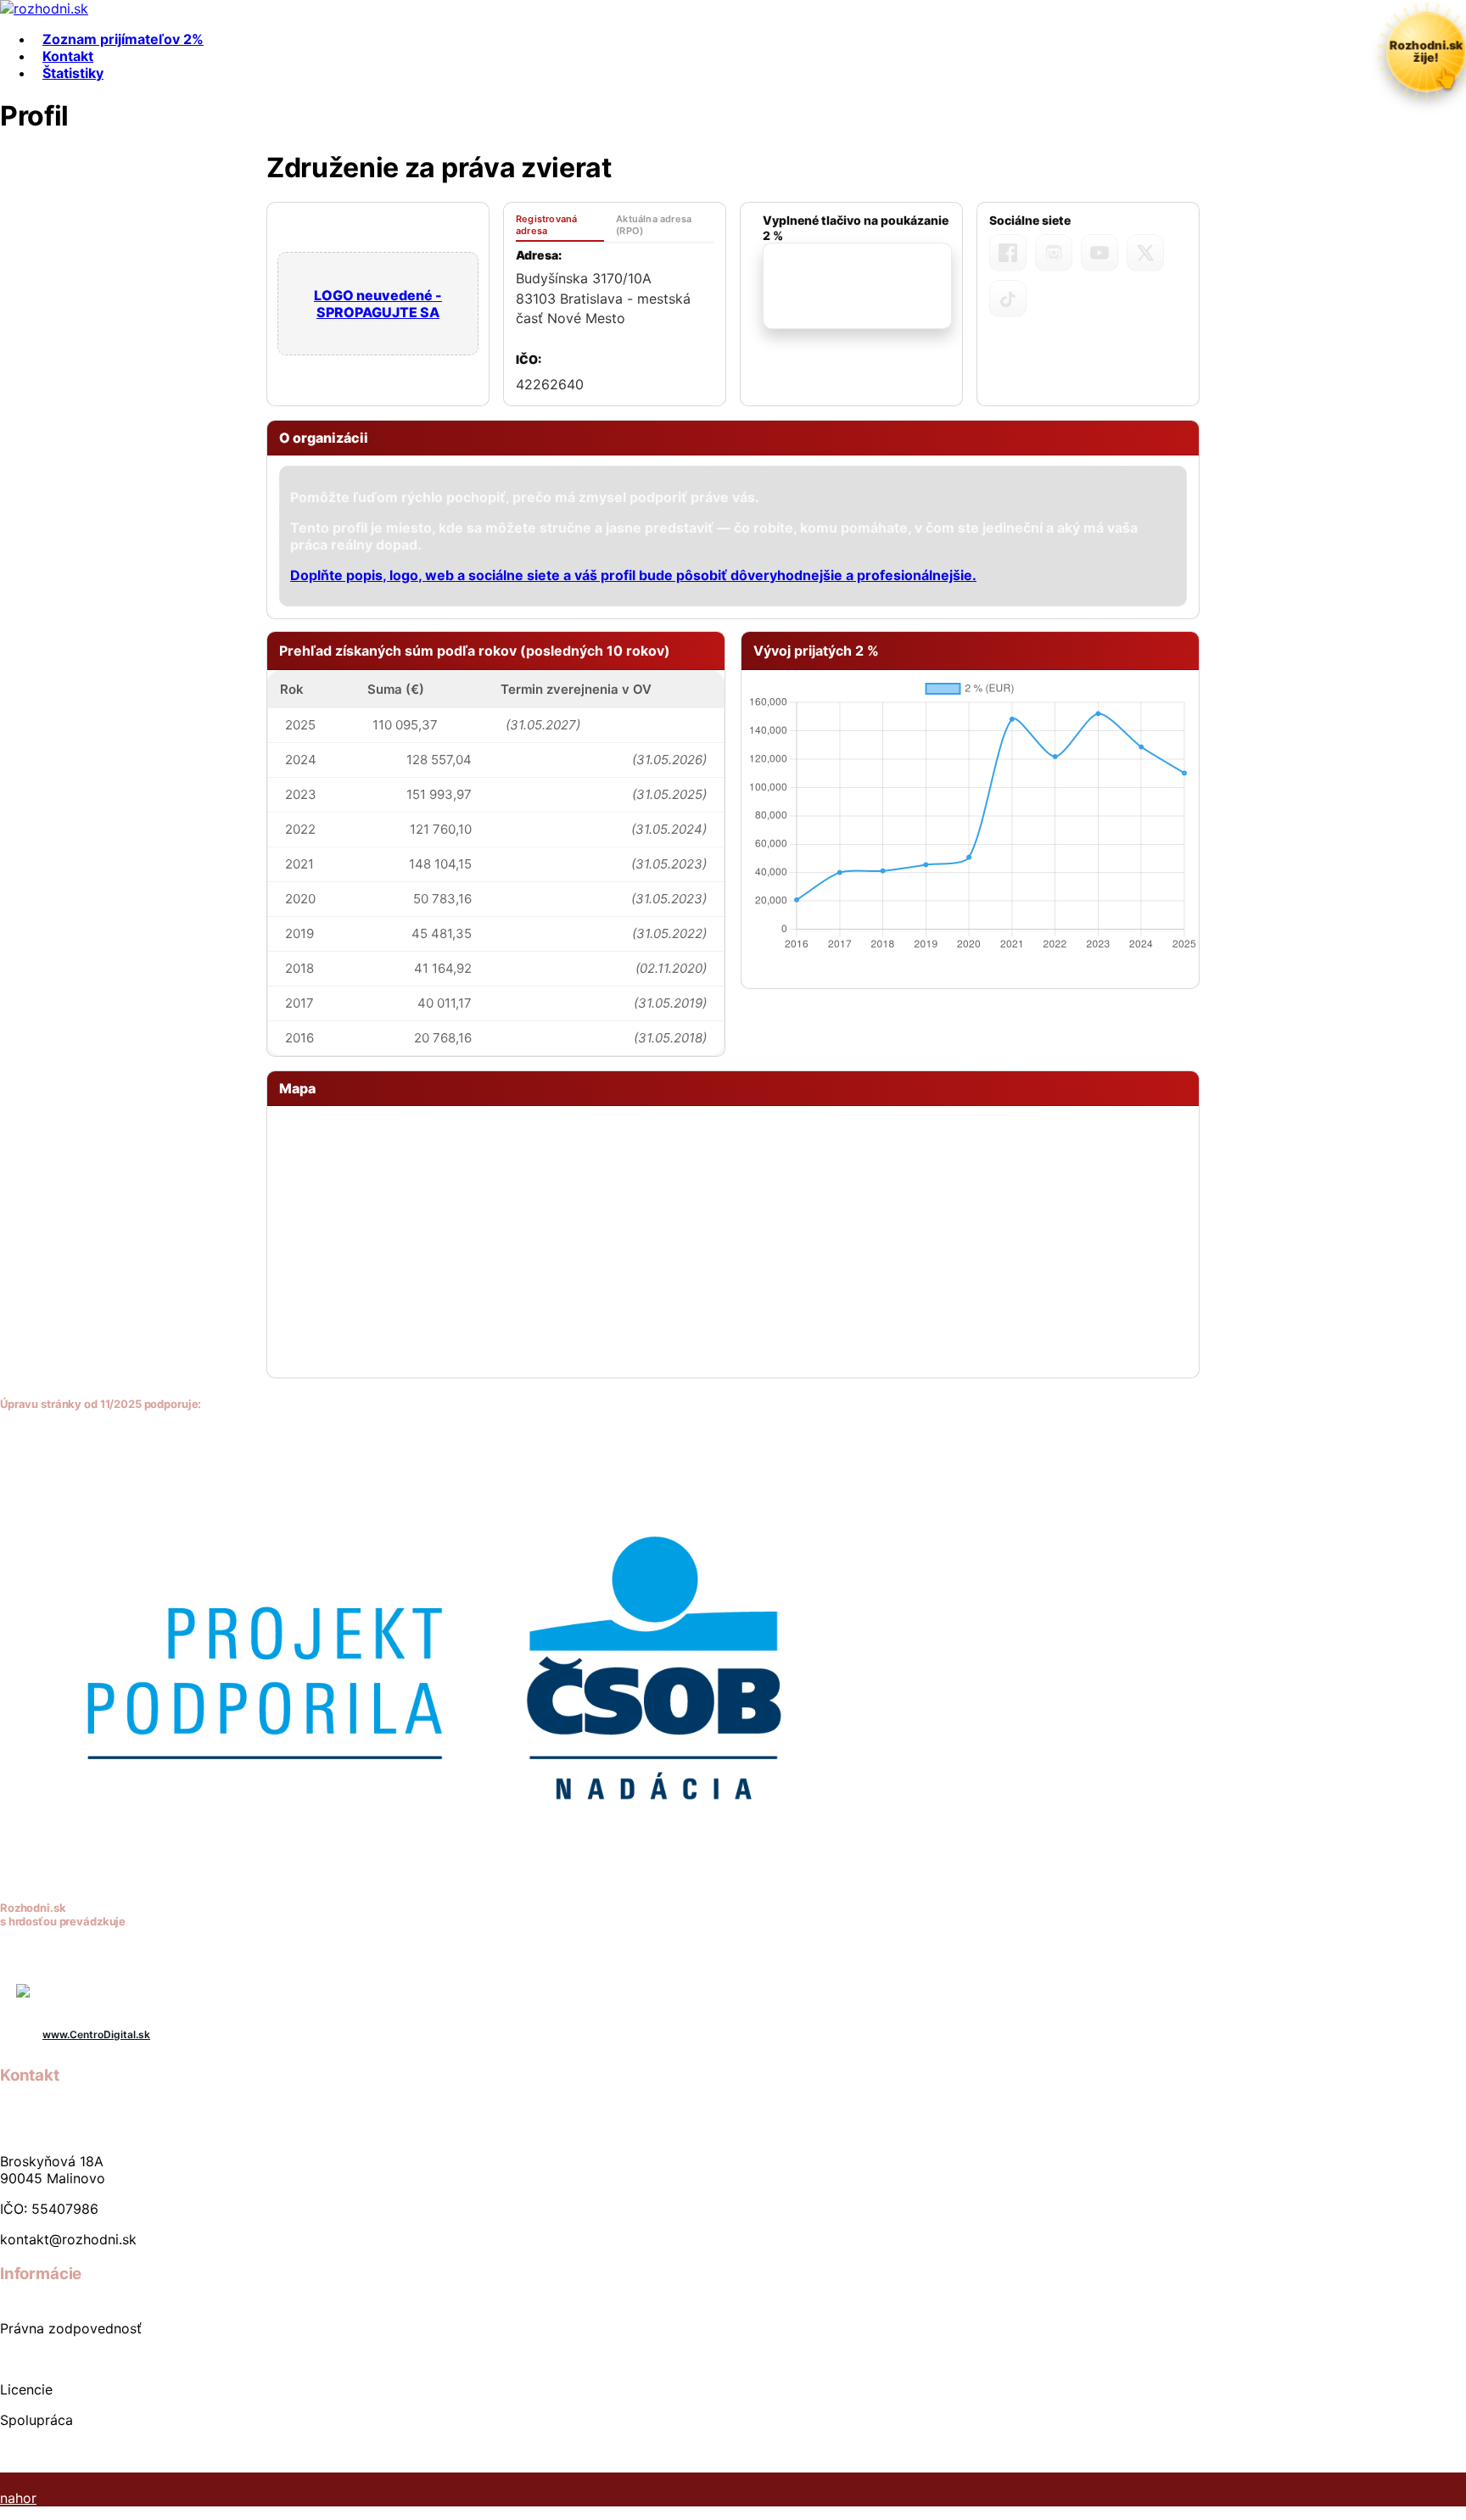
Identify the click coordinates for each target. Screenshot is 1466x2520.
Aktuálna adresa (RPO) (654, 225)
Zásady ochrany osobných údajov (109, 2359)
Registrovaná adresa (546, 225)
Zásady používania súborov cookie (112, 2450)
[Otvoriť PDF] (857, 286)
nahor (18, 2498)
